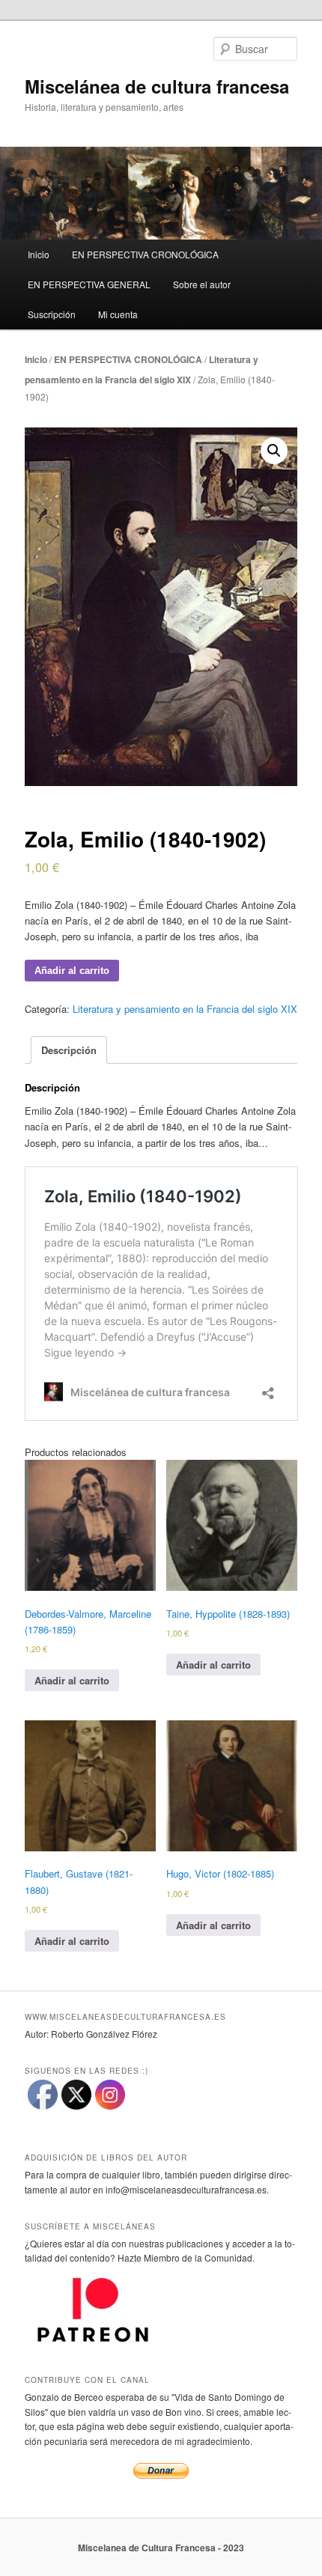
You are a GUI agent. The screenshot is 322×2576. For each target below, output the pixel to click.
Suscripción (52, 314)
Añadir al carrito (72, 971)
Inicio (39, 254)
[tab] (69, 1050)
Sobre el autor (202, 284)
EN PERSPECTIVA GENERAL (89, 284)
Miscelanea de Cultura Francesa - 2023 (161, 2548)
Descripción (69, 1050)
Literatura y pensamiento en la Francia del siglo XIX (185, 1009)
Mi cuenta (118, 314)
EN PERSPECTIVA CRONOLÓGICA (145, 254)
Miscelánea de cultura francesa (157, 86)
